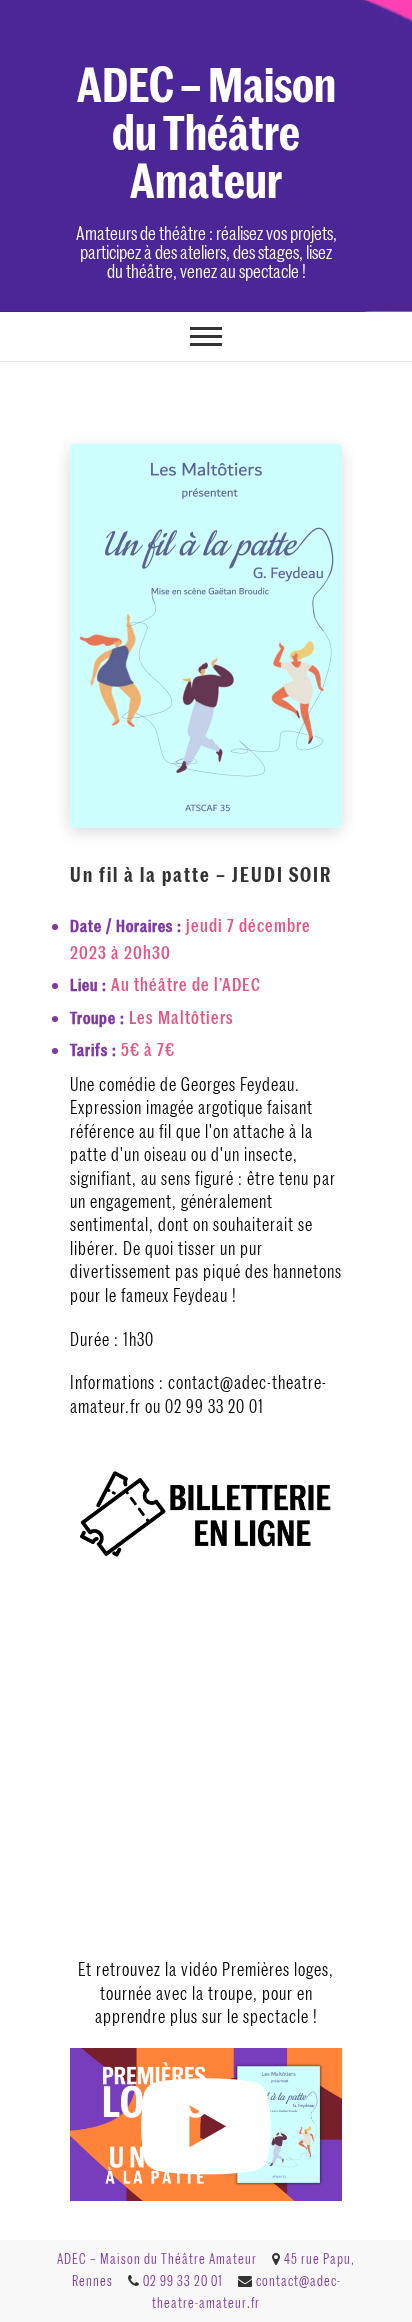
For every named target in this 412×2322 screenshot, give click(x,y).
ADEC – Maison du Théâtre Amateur (206, 130)
